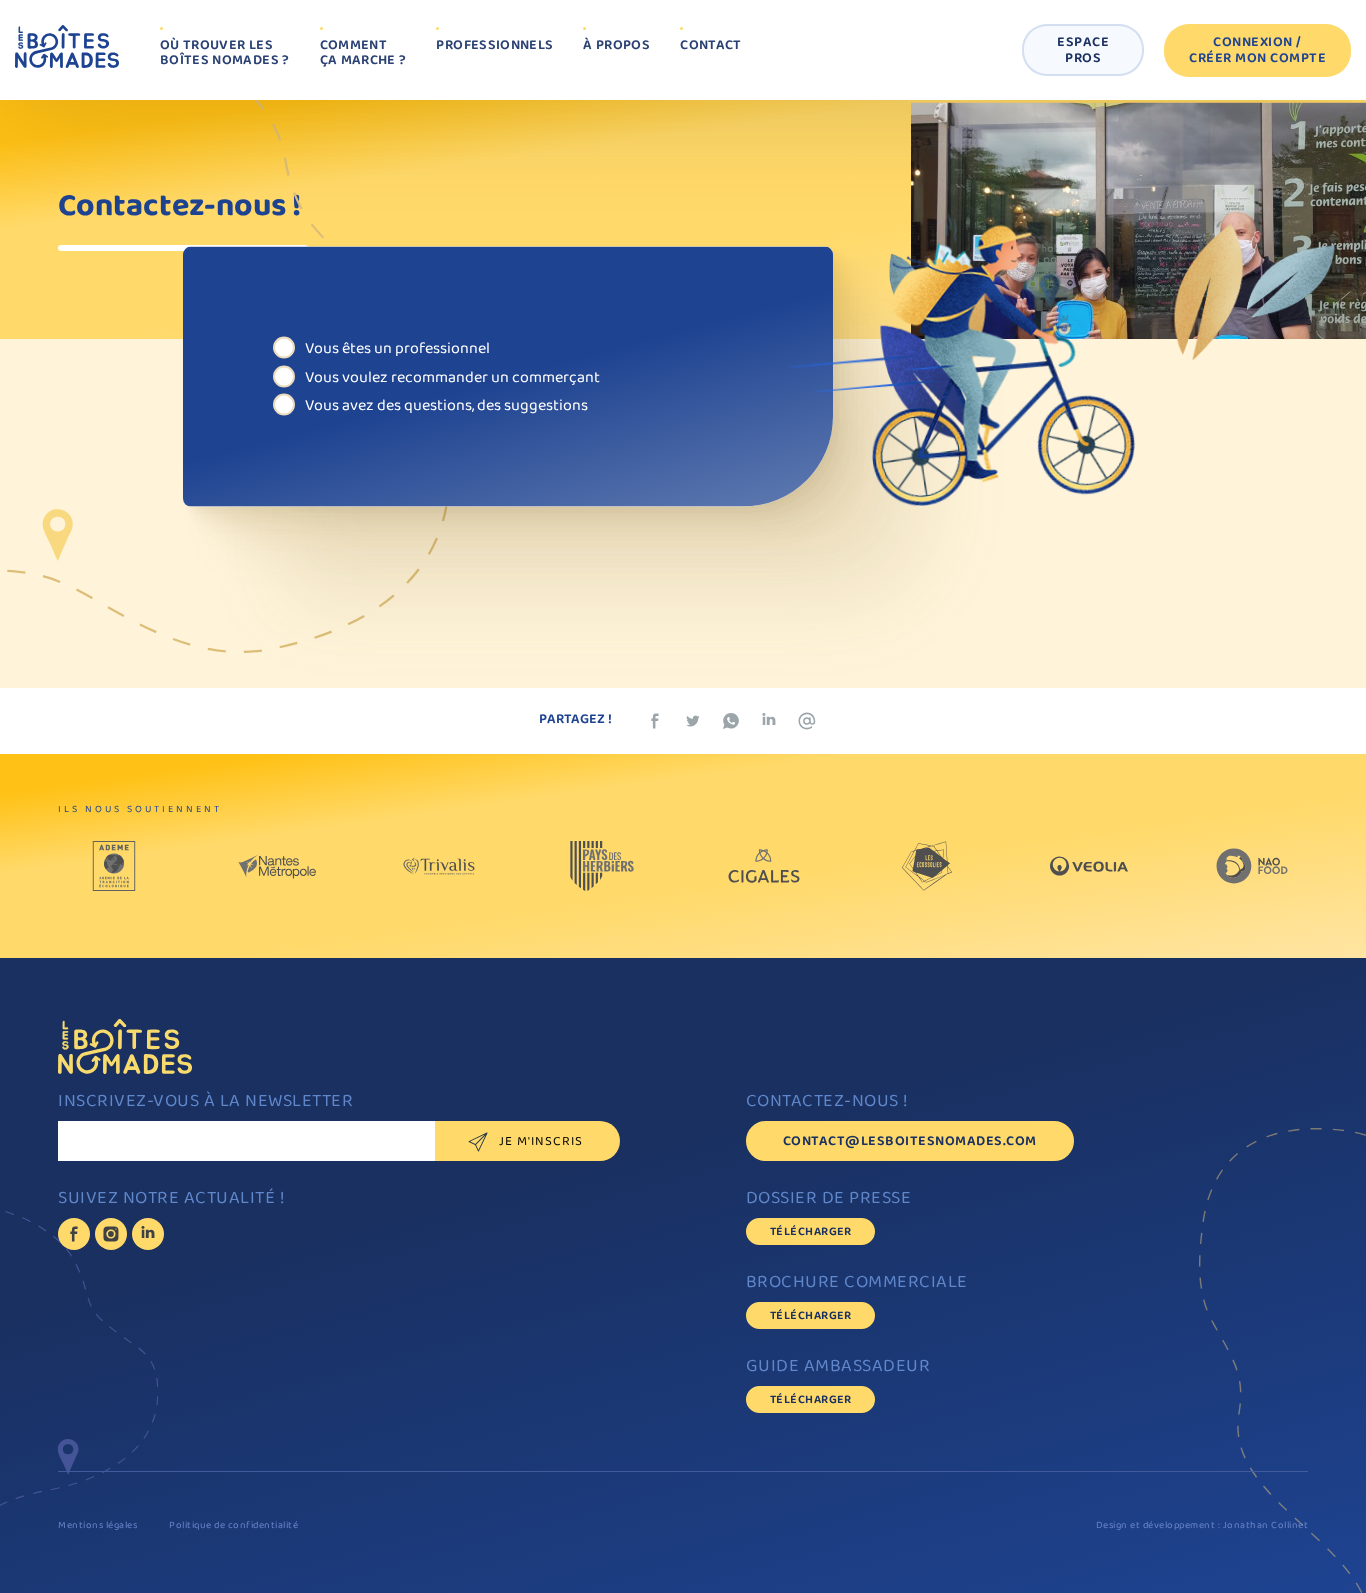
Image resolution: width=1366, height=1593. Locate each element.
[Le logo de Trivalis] (439, 871)
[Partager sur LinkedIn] (769, 721)
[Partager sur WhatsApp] (731, 721)
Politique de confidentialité (233, 1526)
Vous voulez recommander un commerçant (452, 376)
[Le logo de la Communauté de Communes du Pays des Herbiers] (602, 871)
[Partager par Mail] (807, 721)
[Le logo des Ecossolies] (927, 871)
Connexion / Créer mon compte (1257, 51)
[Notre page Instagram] (111, 1234)
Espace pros (1083, 51)
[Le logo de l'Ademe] (114, 871)
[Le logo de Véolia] (1089, 871)
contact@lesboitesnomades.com (910, 1142)
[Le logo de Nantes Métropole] (277, 871)
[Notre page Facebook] (74, 1234)
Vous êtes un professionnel (397, 348)
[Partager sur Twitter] (693, 721)
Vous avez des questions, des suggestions (446, 404)
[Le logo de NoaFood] (1252, 871)
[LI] (148, 1234)
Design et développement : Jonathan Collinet (1202, 1526)
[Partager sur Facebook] (655, 721)
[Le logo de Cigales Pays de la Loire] (764, 871)
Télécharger (811, 1232)
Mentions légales (97, 1526)
